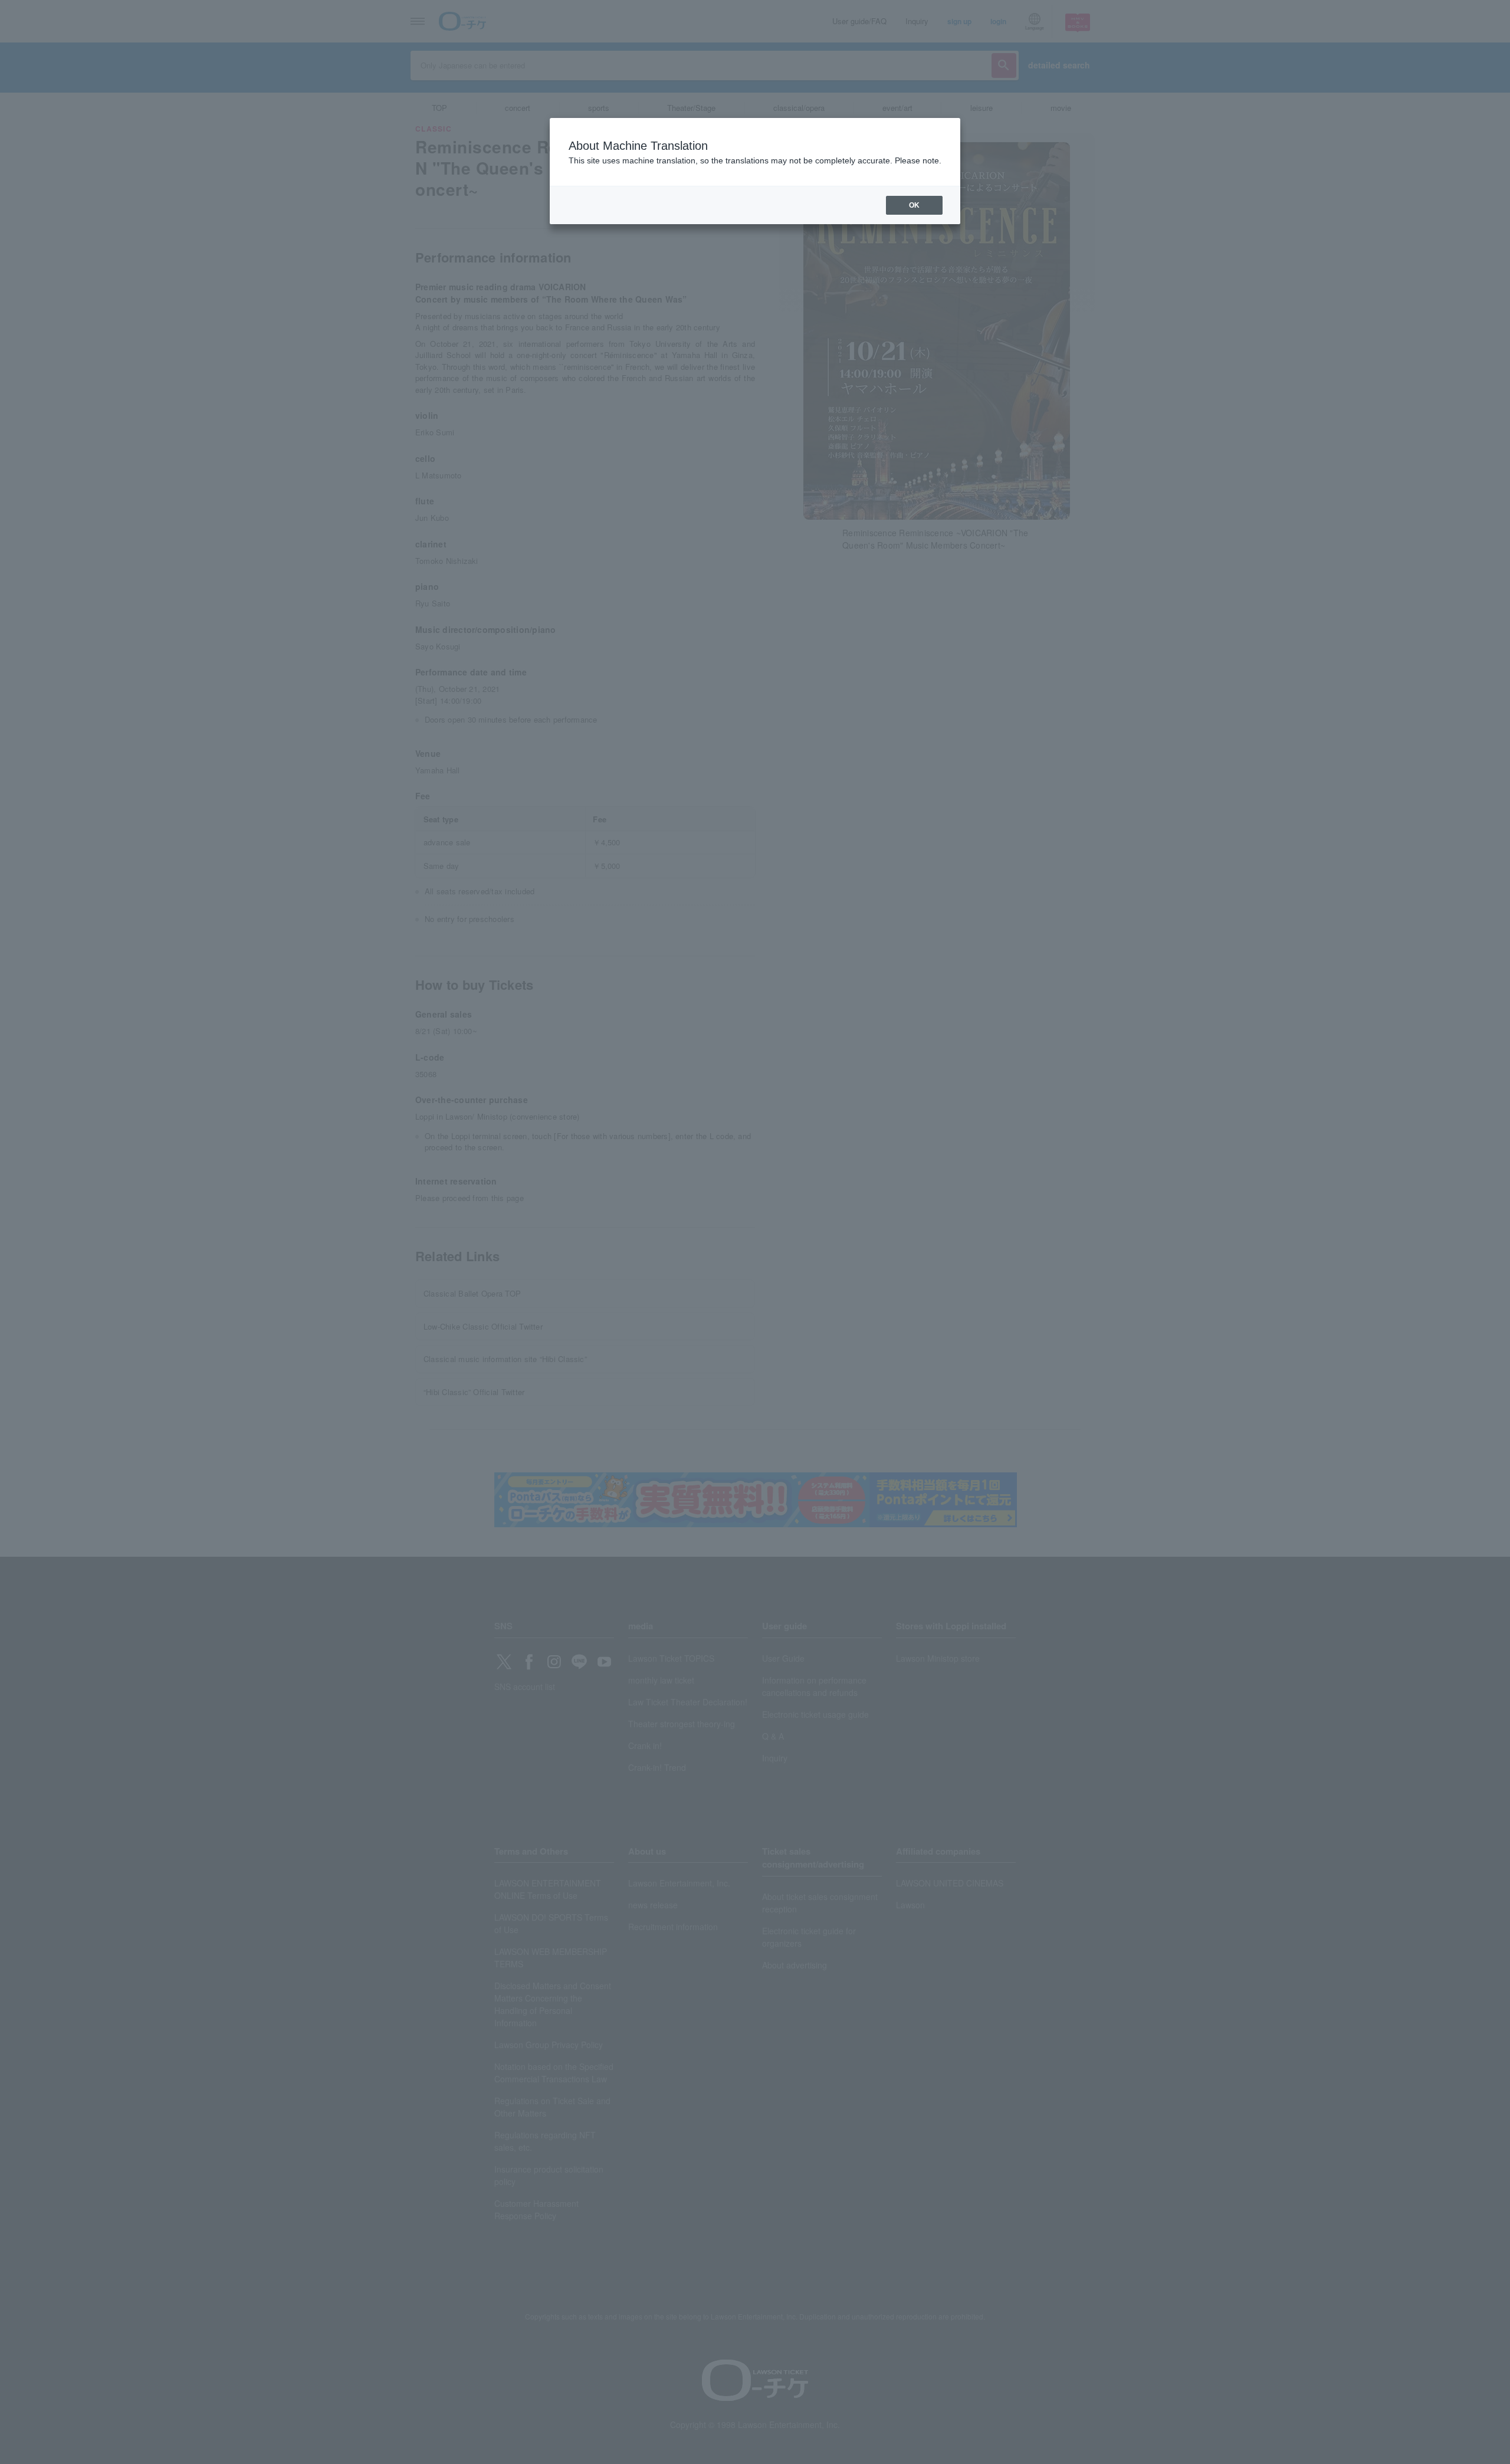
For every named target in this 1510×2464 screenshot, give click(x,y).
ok (914, 205)
